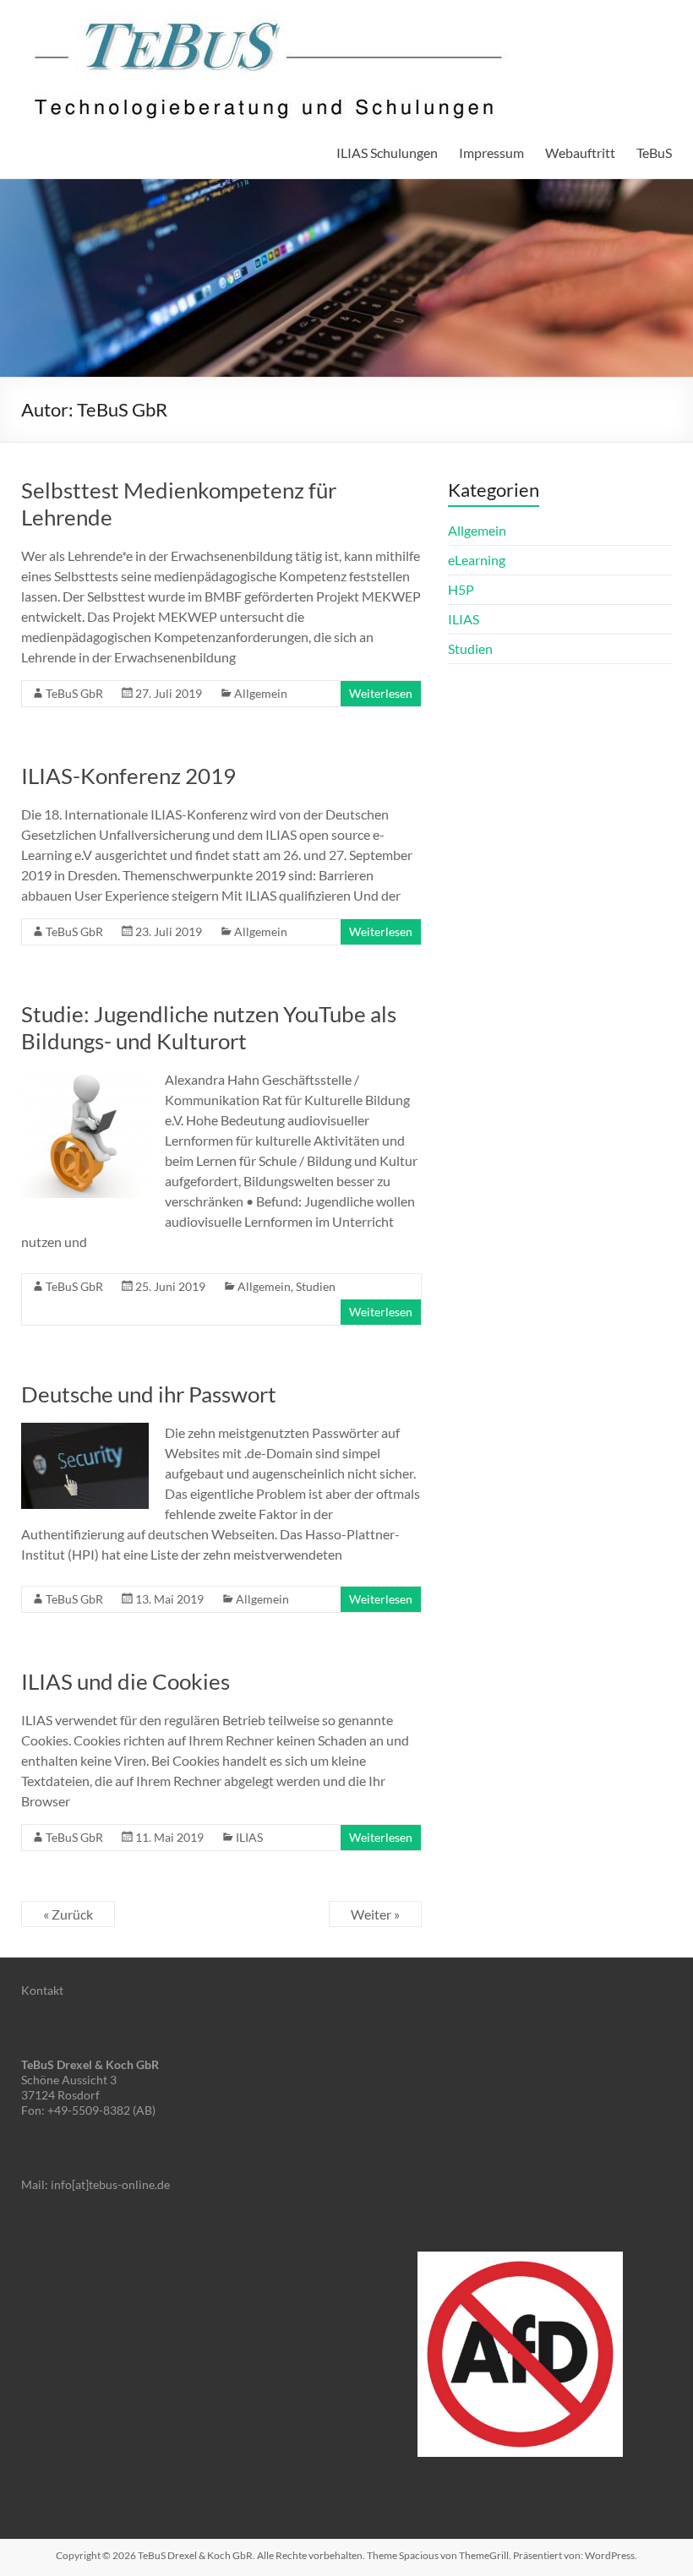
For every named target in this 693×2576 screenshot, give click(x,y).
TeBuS (654, 152)
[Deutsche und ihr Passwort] (85, 1431)
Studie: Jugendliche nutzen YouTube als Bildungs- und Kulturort (209, 1027)
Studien (316, 1286)
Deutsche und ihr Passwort (149, 1394)
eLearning (477, 560)
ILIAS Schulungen (387, 152)
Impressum (491, 152)
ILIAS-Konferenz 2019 (128, 776)
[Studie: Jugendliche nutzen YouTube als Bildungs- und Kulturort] (85, 1078)
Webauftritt (580, 152)
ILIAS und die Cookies (126, 1681)
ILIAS (249, 1837)
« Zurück (68, 1914)
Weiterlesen (381, 693)
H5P (461, 589)
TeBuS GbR (74, 693)
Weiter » (375, 1914)
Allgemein (261, 693)
